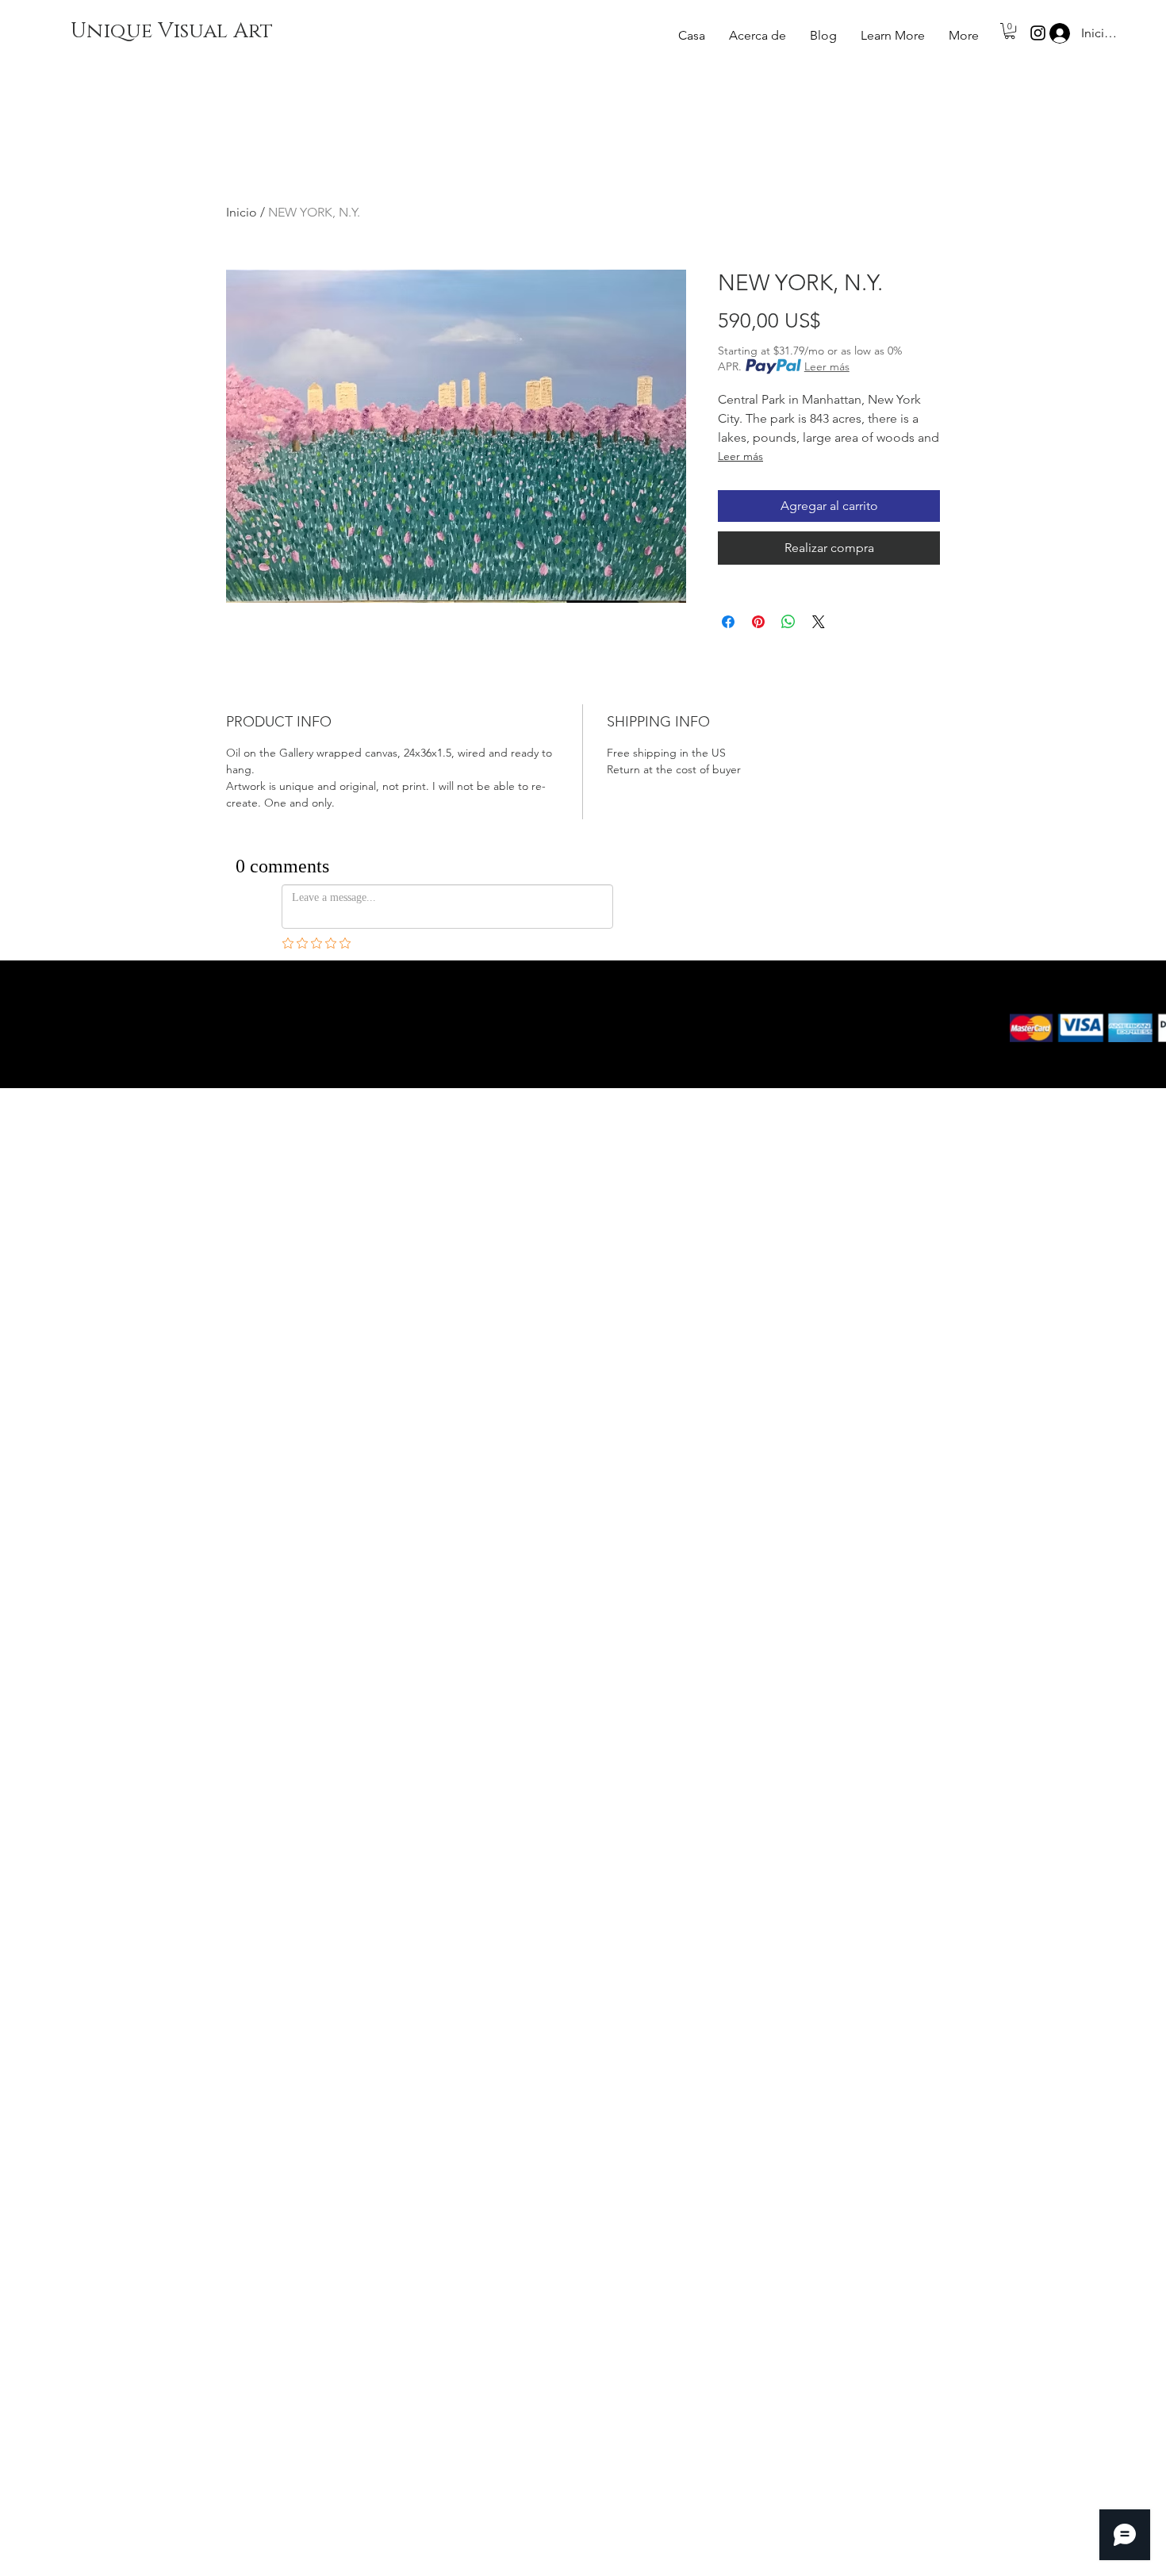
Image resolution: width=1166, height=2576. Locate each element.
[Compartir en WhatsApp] (788, 622)
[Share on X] (819, 622)
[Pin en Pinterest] (758, 622)
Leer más (827, 366)
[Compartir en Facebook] (728, 622)
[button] (893, 36)
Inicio (242, 212)
